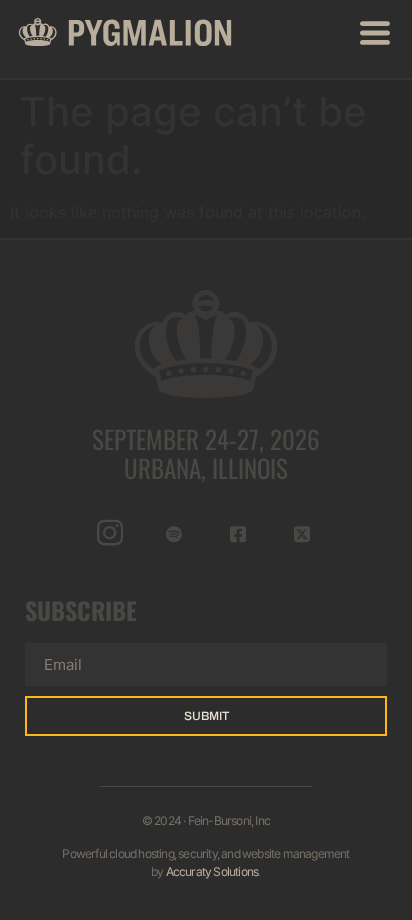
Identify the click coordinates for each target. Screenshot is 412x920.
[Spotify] (174, 533)
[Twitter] (302, 533)
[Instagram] (110, 533)
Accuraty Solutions (212, 871)
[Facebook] (238, 533)
